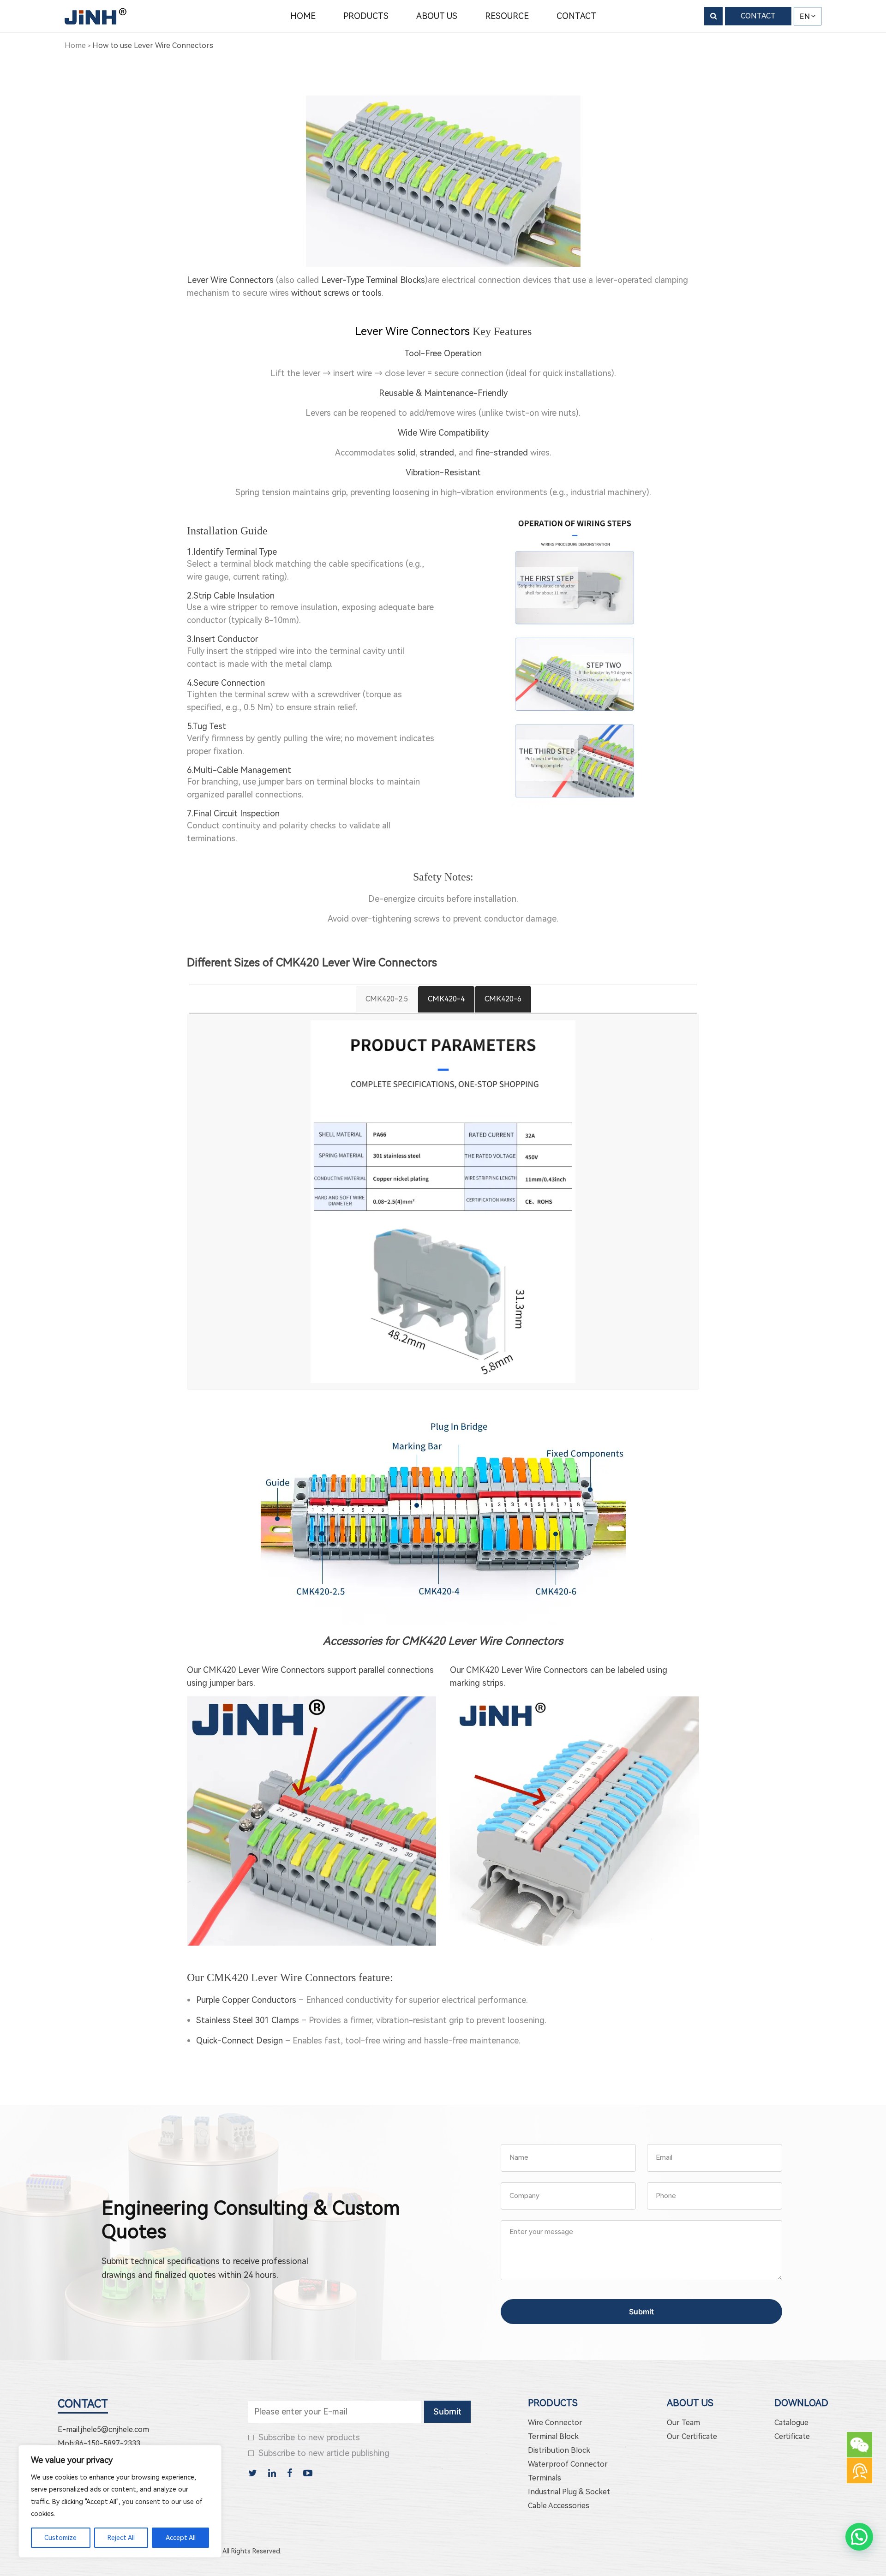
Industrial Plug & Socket (569, 2492)
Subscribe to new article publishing (324, 2453)
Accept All (181, 2538)
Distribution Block (559, 2450)
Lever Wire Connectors (412, 331)
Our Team (683, 2423)
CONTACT (758, 16)
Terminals (545, 2478)
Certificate (792, 2436)
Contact (83, 2404)
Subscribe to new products (309, 2437)
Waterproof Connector (568, 2464)
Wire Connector (555, 2423)
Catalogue (791, 2423)
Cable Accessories (559, 2506)
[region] (120, 2501)
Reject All (121, 2538)
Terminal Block (553, 2436)
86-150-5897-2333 (108, 2443)
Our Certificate (692, 2436)
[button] (859, 2537)
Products (553, 2403)
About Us (690, 2403)
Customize (60, 2538)
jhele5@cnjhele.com (115, 2429)
